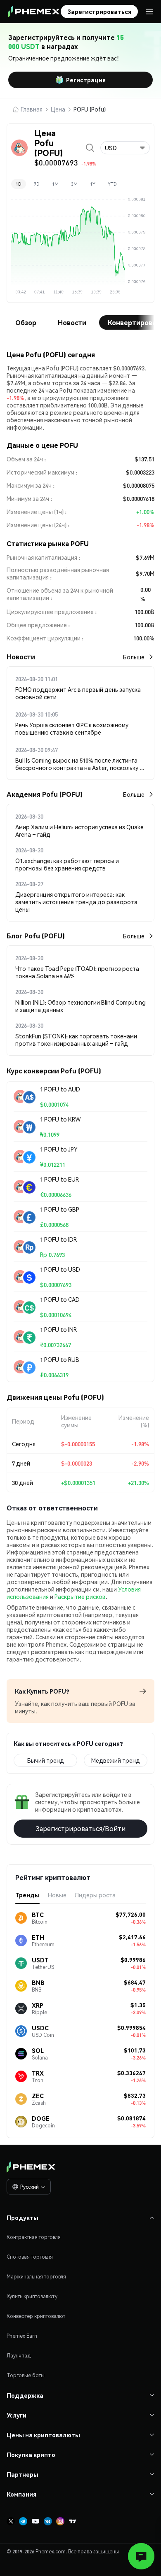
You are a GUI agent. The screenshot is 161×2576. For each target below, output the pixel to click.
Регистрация (86, 80)
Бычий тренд (46, 1760)
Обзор (26, 322)
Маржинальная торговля (36, 2277)
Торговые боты (26, 2375)
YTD (112, 184)
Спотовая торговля (30, 2257)
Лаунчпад (19, 2356)
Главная (32, 109)
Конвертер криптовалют (36, 2316)
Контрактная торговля (34, 2237)
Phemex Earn (22, 2336)
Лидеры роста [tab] (95, 1895)
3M (74, 184)
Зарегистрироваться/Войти (80, 1828)
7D (37, 184)
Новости (72, 322)
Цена (58, 109)
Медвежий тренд (116, 1760)
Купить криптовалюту (32, 2296)
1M (55, 184)
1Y (93, 184)
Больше (134, 657)
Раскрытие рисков (80, 1596)
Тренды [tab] (27, 1895)
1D (19, 184)
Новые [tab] (57, 1895)
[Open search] (90, 148)
